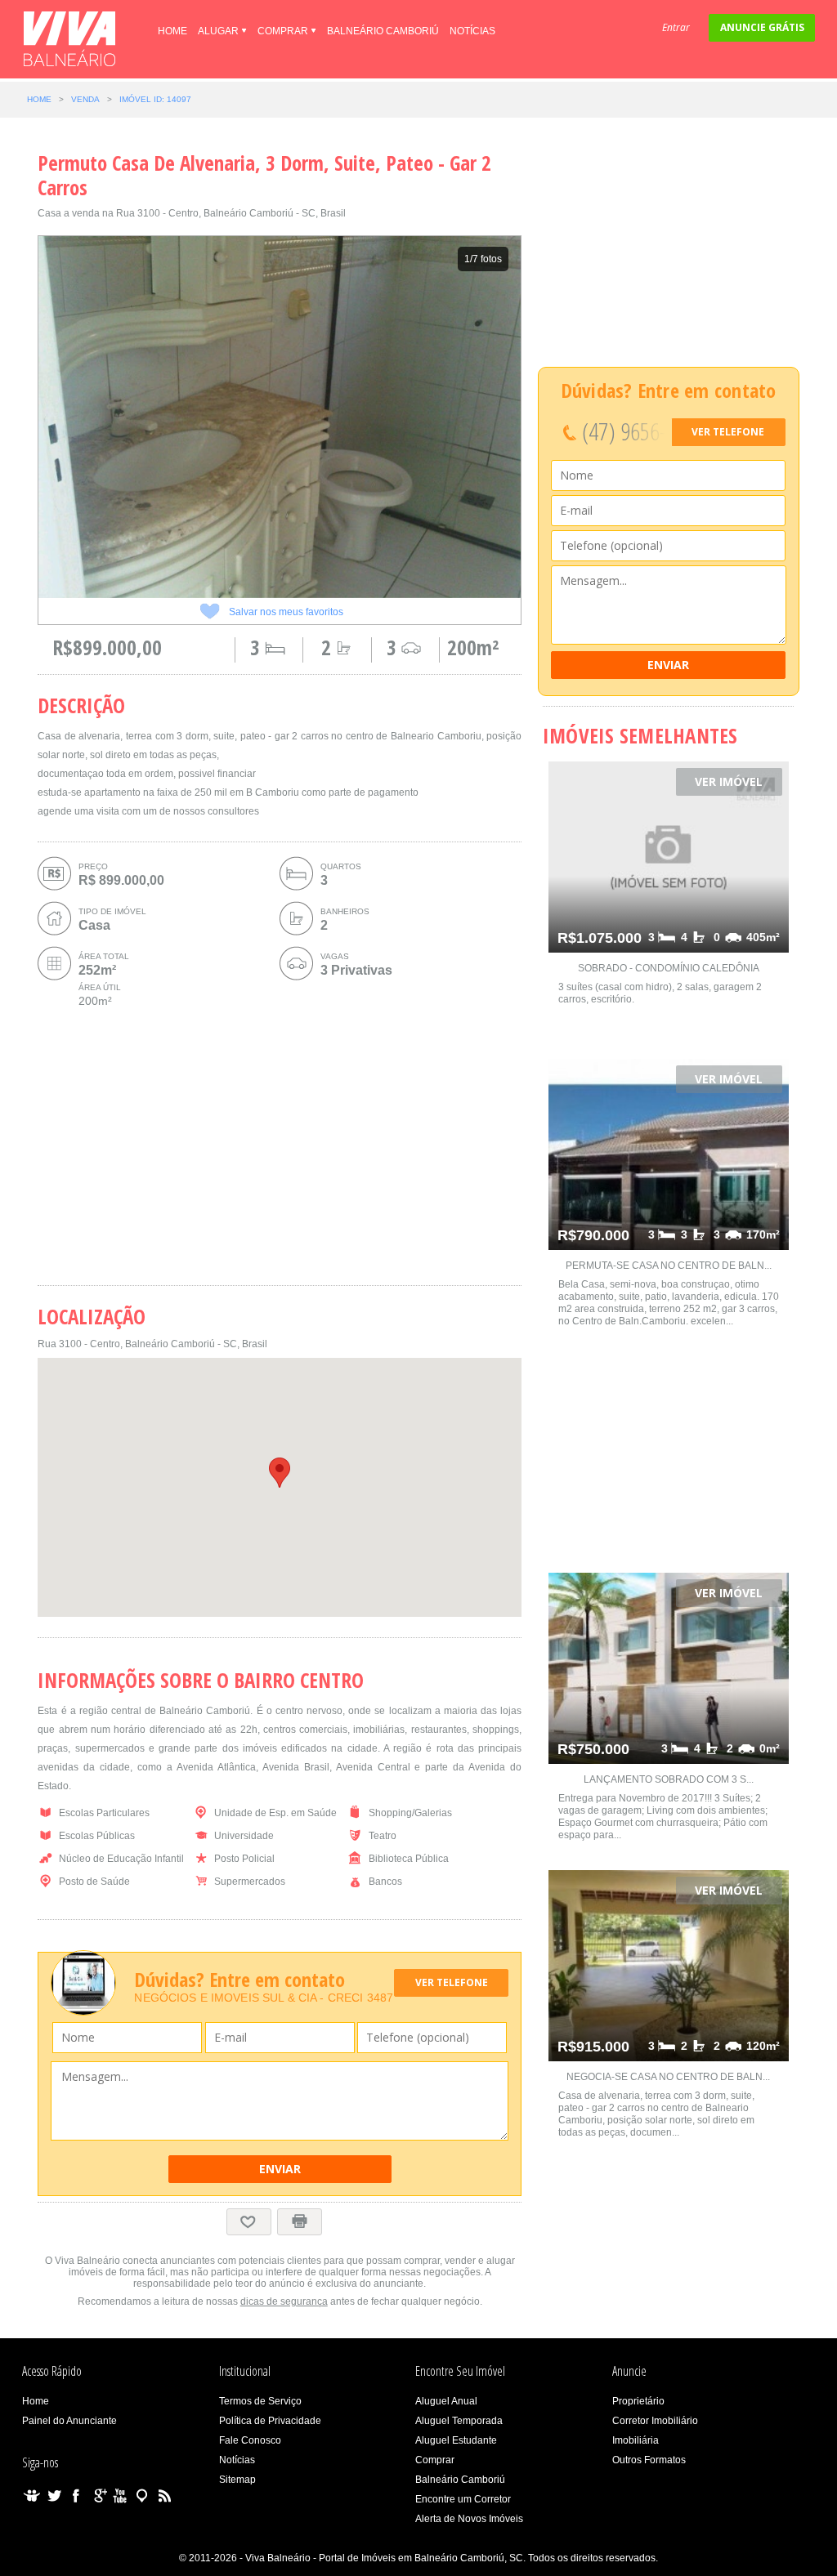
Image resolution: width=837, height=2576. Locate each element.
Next (551, 417)
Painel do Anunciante (69, 2421)
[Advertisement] (280, 1148)
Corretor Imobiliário (655, 2421)
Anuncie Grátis (762, 27)
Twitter (54, 2496)
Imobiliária (636, 2440)
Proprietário (638, 2401)
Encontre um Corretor (463, 2499)
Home (172, 31)
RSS (164, 2496)
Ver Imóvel (729, 781)
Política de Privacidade (270, 2421)
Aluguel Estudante (456, 2440)
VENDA (85, 99)
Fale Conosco (250, 2440)
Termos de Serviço (260, 2401)
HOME (39, 99)
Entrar (676, 27)
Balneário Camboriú (383, 31)
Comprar (283, 31)
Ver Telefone (452, 1982)
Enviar (280, 2169)
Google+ (98, 2496)
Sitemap (237, 2480)
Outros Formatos (649, 2460)
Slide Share (32, 2496)
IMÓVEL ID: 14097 (155, 99)
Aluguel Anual (446, 2401)
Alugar (218, 31)
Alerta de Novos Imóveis (469, 2519)
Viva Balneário (69, 39)
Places (142, 2496)
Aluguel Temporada (459, 2421)
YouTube (120, 2496)
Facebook (76, 2496)
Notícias (472, 31)
